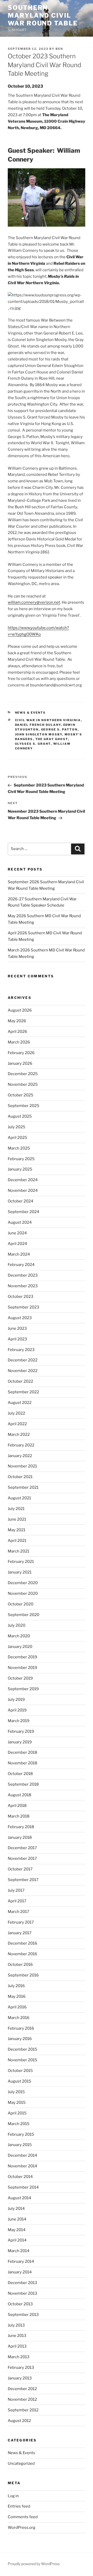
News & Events (30, 713)
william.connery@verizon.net (34, 602)
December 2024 (23, 1180)
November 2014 (22, 2166)
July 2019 (16, 1700)
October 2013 (20, 2304)
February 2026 (21, 1053)
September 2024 (24, 1212)
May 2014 (17, 2230)
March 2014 (19, 2251)
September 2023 (24, 1307)
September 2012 (23, 2410)
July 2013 (16, 2325)
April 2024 (17, 1244)
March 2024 (19, 1254)
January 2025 (20, 1169)
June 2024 (17, 1233)
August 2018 (20, 1795)
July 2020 (17, 1625)
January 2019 (20, 1742)
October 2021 (20, 1477)
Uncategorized (21, 2463)
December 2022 (23, 1360)
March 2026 (19, 1042)
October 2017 (20, 1869)
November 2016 (22, 1954)
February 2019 (21, 1731)
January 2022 (20, 1456)
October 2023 (21, 1297)
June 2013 (17, 2336)
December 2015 (22, 2049)
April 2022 (17, 1424)
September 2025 (24, 1106)
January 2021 (20, 1572)
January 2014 (20, 2272)
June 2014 (17, 2219)
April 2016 (17, 2007)
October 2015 (20, 2071)
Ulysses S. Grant (33, 744)
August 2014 (20, 2198)
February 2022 (21, 1445)
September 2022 (23, 1392)
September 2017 (23, 1880)
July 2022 (16, 1413)
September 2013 (23, 2315)
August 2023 (20, 1318)
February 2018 (21, 1827)
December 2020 (23, 1583)
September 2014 (23, 2187)
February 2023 (21, 1350)
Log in (13, 2496)
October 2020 (21, 1604)
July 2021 (16, 1509)
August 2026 (20, 1010)
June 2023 (17, 1328)
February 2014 (21, 2261)
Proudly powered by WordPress (34, 2564)
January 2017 (20, 1933)
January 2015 (20, 2145)
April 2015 (17, 2113)
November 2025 (23, 1084)
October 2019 (20, 1678)
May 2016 (17, 1996)
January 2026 (20, 1063)
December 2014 (22, 2155)
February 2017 (21, 1922)
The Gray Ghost (52, 739)
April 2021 (17, 1541)
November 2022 (23, 1371)
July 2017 (16, 1890)
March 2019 (19, 1721)
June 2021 (17, 1519)
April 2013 (17, 2346)
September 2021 (23, 1487)
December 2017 (22, 1848)
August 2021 (19, 1498)
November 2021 (22, 1466)
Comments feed (23, 2517)
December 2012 (22, 2389)
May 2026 (17, 1021)
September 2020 (24, 1615)
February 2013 (21, 2368)
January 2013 (20, 2378)
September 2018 (23, 1784)
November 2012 (22, 2399)
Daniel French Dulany (38, 725)
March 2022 (19, 1435)
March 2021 (18, 1551)
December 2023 (23, 1275)
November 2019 (22, 1668)
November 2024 (23, 1190)
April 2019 (17, 1710)
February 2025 (21, 1159)
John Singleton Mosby (39, 734)
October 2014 (20, 2177)
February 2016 (21, 2028)
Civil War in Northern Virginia (48, 720)
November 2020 (23, 1593)
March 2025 (19, 1148)
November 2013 (22, 2293)
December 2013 (22, 2283)
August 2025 (20, 1116)
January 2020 (20, 1647)
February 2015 (21, 2134)
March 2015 (19, 2124)
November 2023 (23, 1286)
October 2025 (21, 1095)
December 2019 (22, 1657)
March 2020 (19, 1636)
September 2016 (23, 1975)
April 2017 (17, 1901)
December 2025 (23, 1074)
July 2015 (16, 2092)
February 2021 (21, 1562)
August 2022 (20, 1403)
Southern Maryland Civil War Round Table (43, 15)
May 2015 (17, 2102)
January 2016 (20, 2039)
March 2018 (19, 1816)
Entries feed (19, 2506)
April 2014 (17, 2240)
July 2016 (16, 1986)
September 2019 (23, 1689)
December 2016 (22, 1943)
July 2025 (17, 1127)
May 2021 (17, 1530)
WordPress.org (22, 2528)
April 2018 (17, 1806)
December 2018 (22, 1752)
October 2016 (20, 1965)
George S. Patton (59, 729)
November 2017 (22, 1858)
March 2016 (19, 2018)
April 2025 (17, 1138)
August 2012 (19, 2421)
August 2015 (20, 2081)
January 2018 (20, 1837)
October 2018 (20, 1774)
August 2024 (20, 1222)
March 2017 (18, 1912)
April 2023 (17, 1339)
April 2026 (17, 1032)
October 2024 (21, 1201)
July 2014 (16, 2209)
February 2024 (21, 1265)
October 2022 (20, 1381)
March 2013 (19, 2357)
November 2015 (22, 2060)
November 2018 (22, 1763)
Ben (59, 49)
